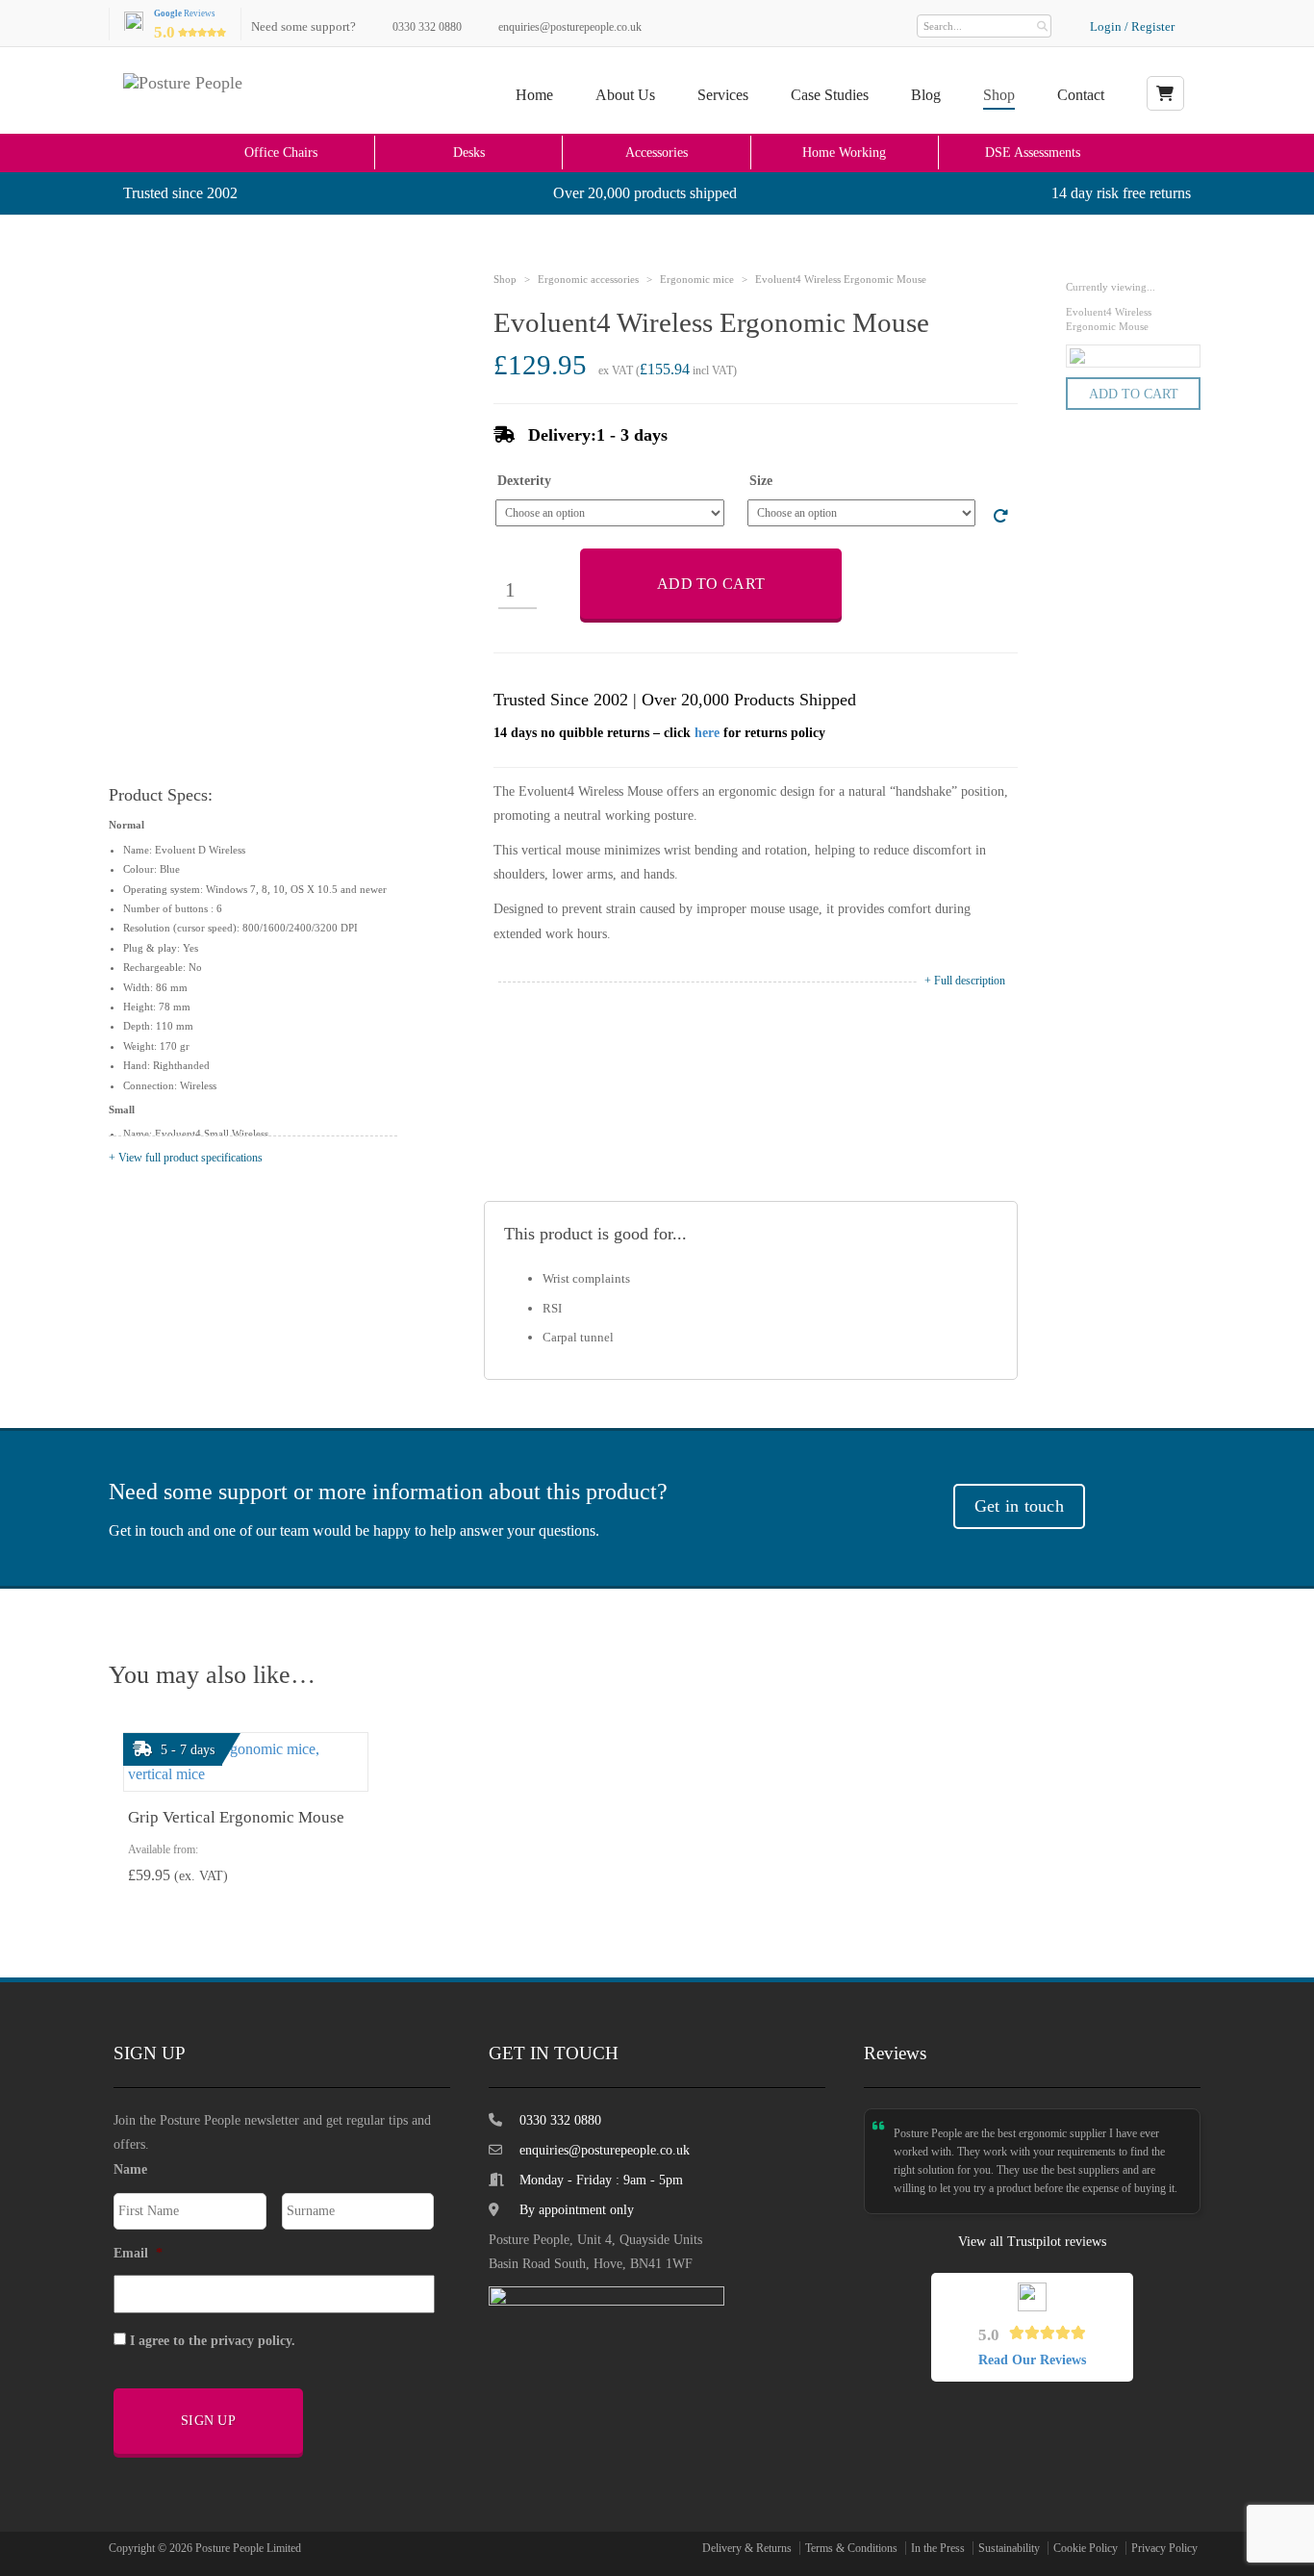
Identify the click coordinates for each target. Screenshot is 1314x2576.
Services (723, 95)
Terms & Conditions (851, 2548)
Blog (926, 95)
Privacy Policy (1164, 2548)
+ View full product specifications (186, 1158)
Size (761, 481)
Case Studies (830, 95)
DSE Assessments (1033, 152)
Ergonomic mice (697, 279)
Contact (1081, 95)
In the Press (938, 2548)
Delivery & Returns (747, 2548)
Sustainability (1009, 2548)
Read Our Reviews (1032, 2360)
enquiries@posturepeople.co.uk (570, 27)
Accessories (657, 152)
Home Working (844, 152)
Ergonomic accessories (588, 279)
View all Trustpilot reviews (1032, 2242)
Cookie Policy (1086, 2548)
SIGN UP (208, 2421)
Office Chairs (281, 152)
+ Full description (965, 981)
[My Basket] (1165, 93)
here (707, 733)
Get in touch (1020, 1506)
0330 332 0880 (427, 27)
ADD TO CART (711, 584)
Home (534, 95)
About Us (625, 95)
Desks (469, 152)
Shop (999, 95)
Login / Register (1132, 26)
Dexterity (524, 481)
